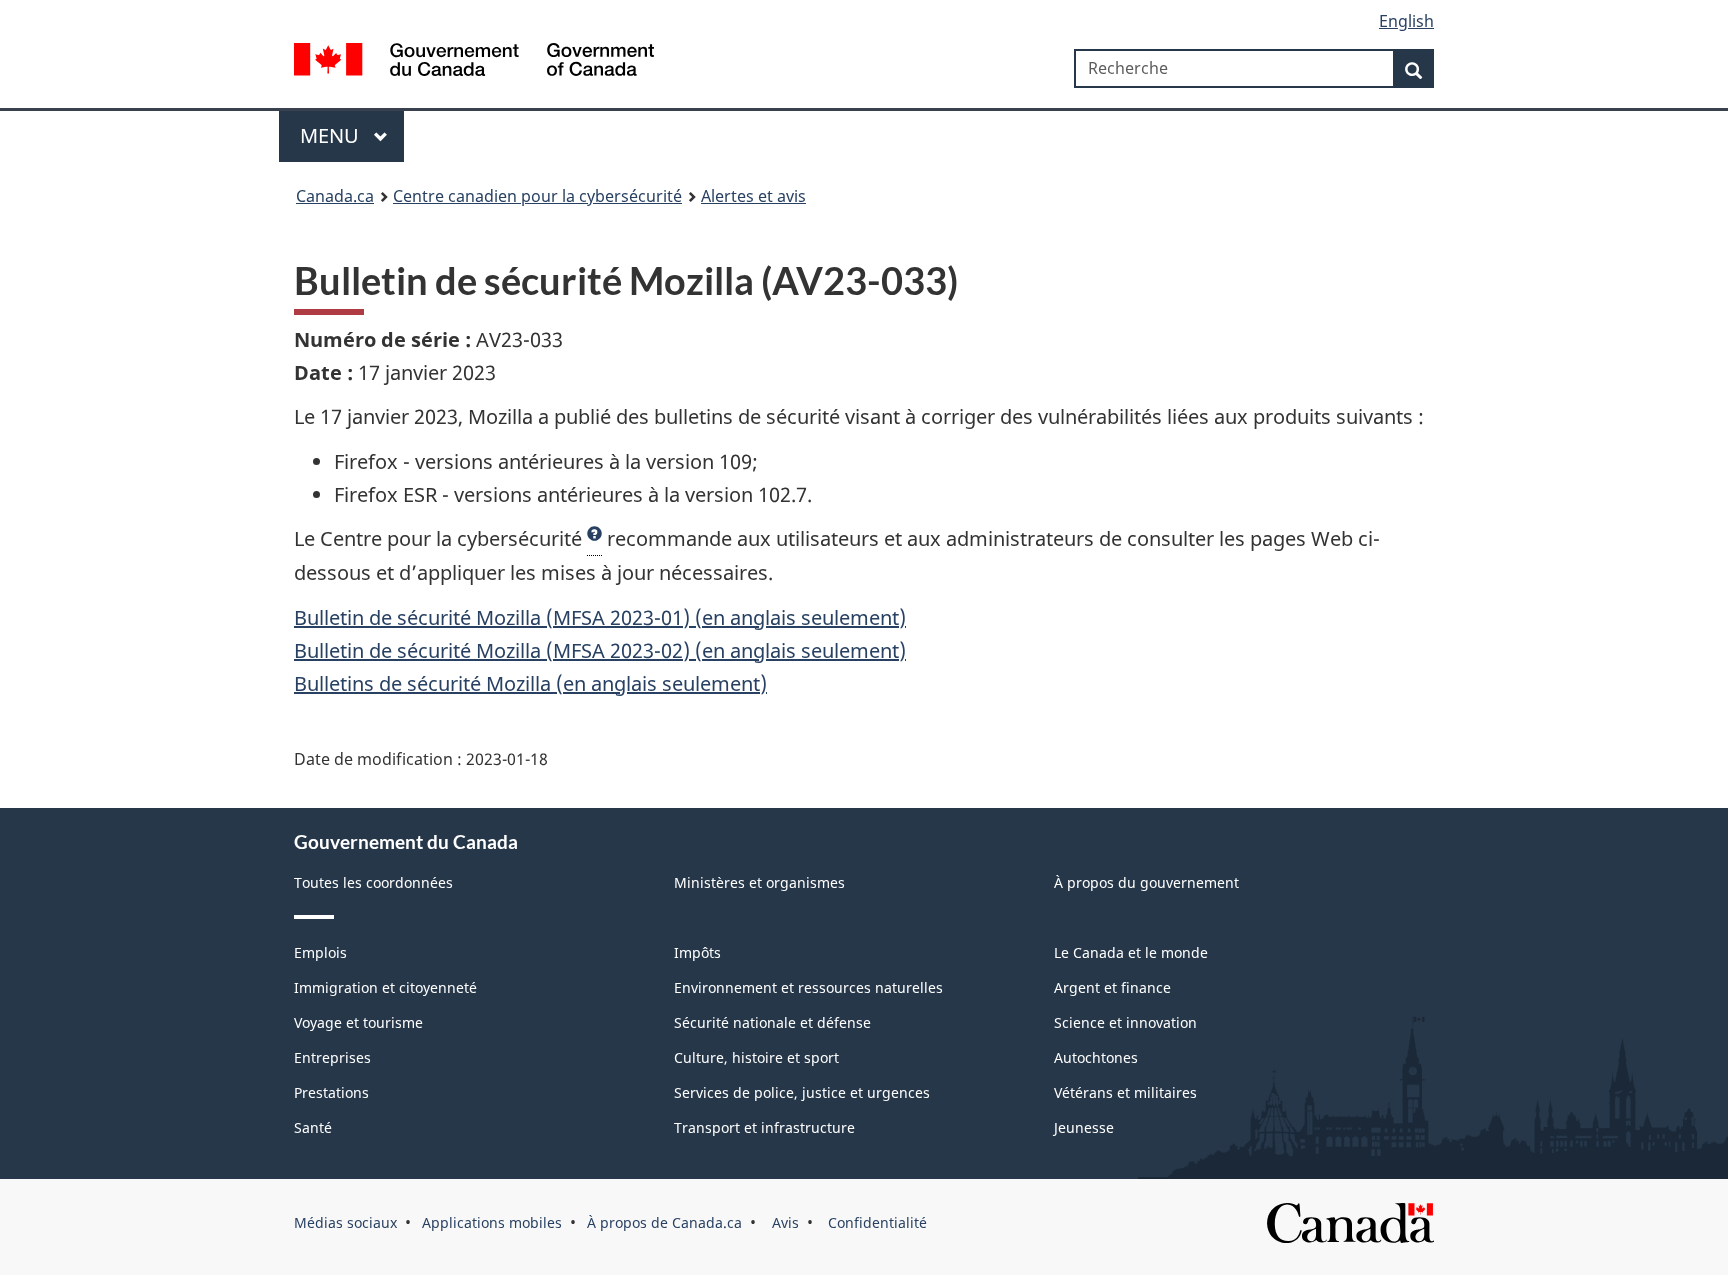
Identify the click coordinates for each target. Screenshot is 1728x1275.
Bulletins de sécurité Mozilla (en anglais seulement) (530, 683)
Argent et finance (1112, 987)
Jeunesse (1084, 1127)
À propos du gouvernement (1146, 882)
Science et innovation (1125, 1022)
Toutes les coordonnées (373, 882)
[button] (594, 539)
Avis (783, 1222)
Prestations (331, 1092)
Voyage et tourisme (358, 1022)
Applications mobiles (492, 1222)
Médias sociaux (345, 1222)
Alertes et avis (753, 196)
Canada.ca (335, 196)
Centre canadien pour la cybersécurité (537, 196)
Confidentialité (875, 1222)
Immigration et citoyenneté (385, 987)
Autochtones (1096, 1057)
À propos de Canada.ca (664, 1222)
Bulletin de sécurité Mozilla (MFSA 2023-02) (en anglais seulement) (600, 650)
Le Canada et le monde (1131, 952)
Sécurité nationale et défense (772, 1022)
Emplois (320, 952)
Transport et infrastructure (764, 1127)
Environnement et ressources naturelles (808, 987)
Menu (332, 135)
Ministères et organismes (759, 882)
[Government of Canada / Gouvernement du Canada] (474, 62)
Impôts (697, 952)
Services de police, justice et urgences (802, 1092)
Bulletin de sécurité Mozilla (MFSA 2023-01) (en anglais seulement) (600, 617)
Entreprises (332, 1057)
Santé (313, 1127)
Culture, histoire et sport (756, 1057)
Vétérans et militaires (1125, 1092)
